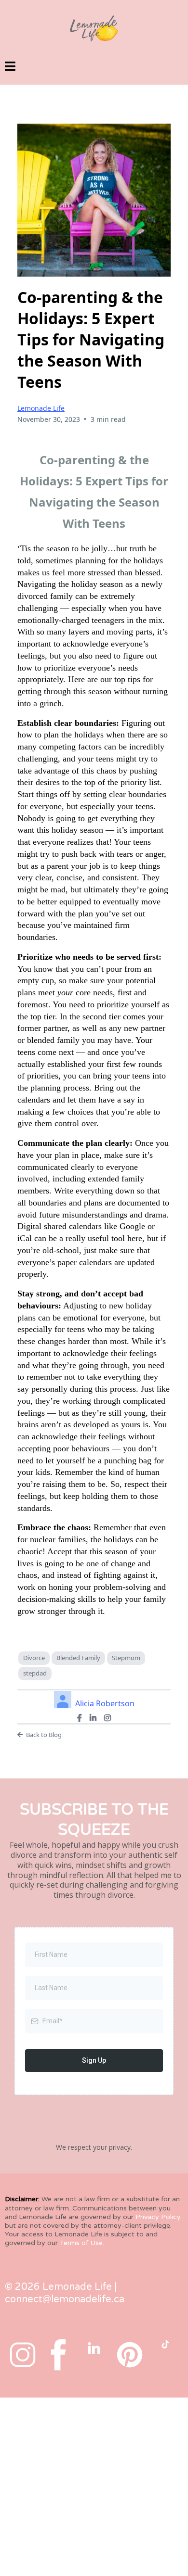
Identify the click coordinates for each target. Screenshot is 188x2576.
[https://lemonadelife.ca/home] (94, 28)
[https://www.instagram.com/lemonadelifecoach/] (23, 2355)
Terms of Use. (82, 2243)
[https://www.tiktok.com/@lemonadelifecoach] (165, 2344)
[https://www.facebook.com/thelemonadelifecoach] (58, 2355)
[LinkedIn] (93, 1718)
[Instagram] (107, 1718)
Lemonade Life (41, 408)
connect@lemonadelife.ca (65, 2299)
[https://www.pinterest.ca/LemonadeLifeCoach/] (130, 2355)
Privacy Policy (158, 2217)
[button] (10, 68)
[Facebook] (80, 1718)
